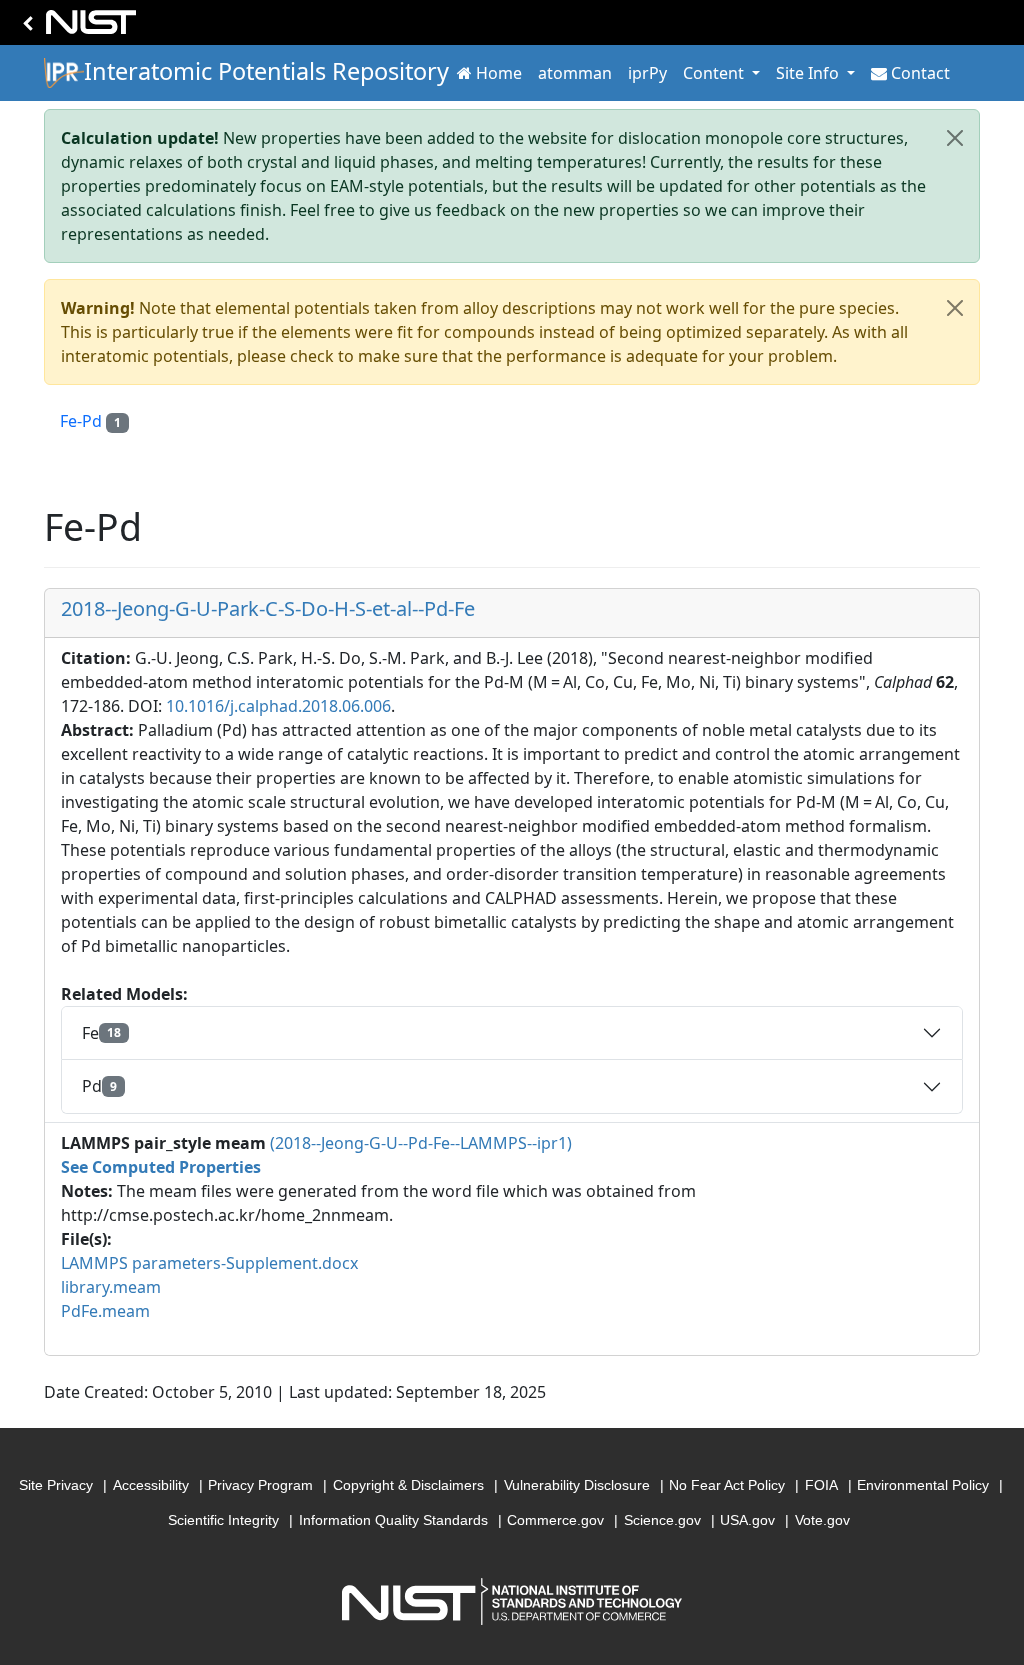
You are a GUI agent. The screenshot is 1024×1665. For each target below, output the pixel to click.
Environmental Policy (923, 1485)
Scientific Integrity (223, 1520)
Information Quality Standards (393, 1520)
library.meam (111, 1287)
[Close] (955, 138)
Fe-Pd (90, 421)
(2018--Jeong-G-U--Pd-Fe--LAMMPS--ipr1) (421, 1143)
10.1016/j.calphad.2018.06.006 (278, 706)
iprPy (647, 73)
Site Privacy (56, 1485)
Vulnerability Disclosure (577, 1485)
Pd (99, 1086)
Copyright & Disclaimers (408, 1485)
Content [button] (715, 73)
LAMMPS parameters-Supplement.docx (209, 1263)
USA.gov (747, 1520)
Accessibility (151, 1485)
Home (499, 73)
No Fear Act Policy (727, 1485)
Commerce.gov (555, 1520)
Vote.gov (822, 1520)
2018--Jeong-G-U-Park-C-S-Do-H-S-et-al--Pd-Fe (268, 608)
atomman (575, 73)
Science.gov (662, 1520)
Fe (101, 1033)
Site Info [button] (809, 73)
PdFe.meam (105, 1311)
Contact (920, 73)
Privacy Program (260, 1485)
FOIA (821, 1485)
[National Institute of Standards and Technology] (76, 27)
